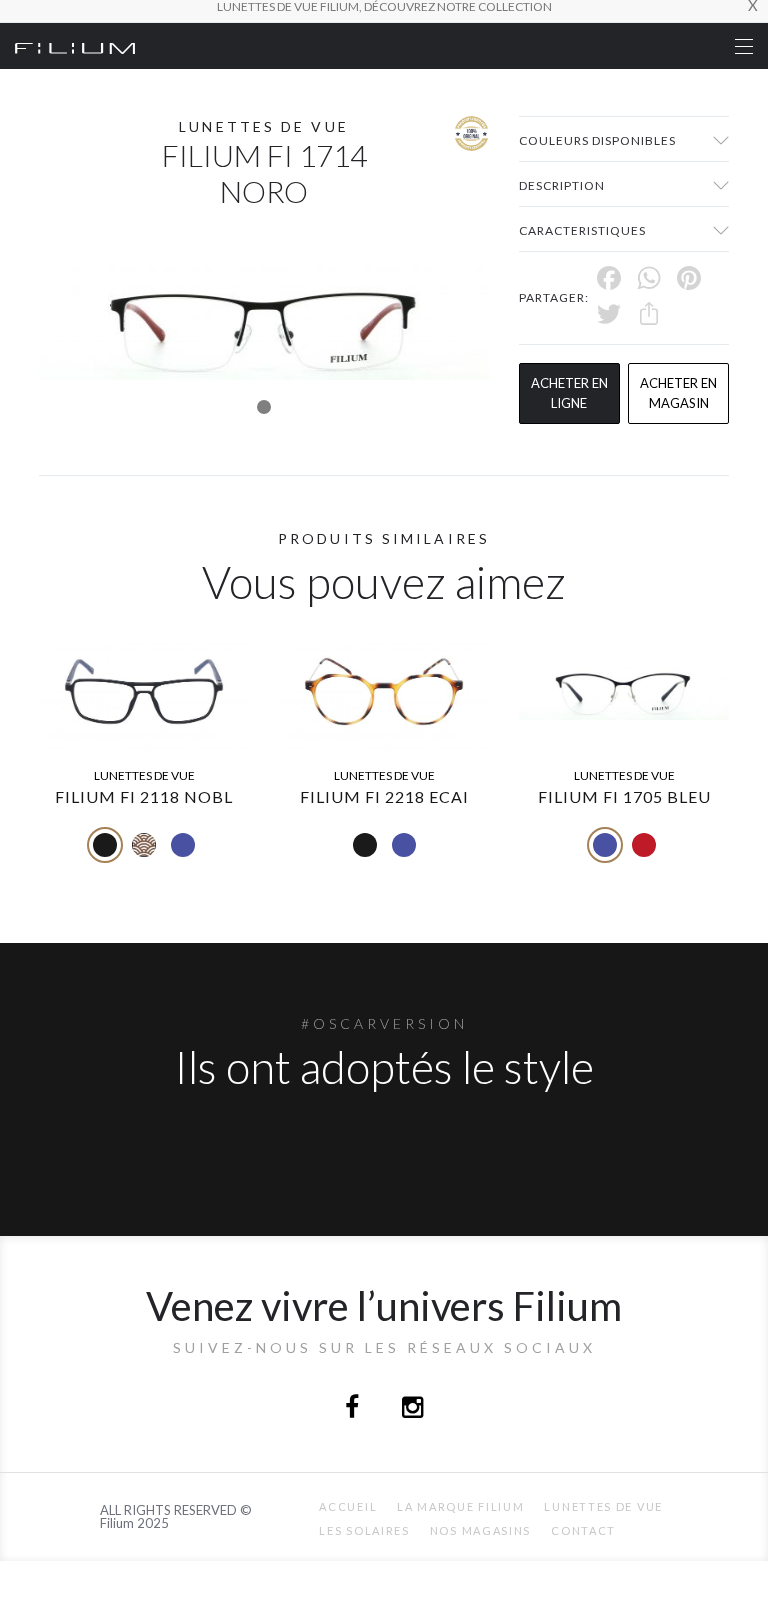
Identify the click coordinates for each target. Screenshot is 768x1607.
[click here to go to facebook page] (353, 1409)
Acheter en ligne (569, 393)
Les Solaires (364, 1530)
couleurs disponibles (597, 140)
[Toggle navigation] (744, 46)
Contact (583, 1530)
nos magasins (480, 1530)
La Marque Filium (460, 1506)
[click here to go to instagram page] (412, 1409)
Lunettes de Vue (603, 1506)
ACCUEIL (348, 1506)
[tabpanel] (264, 319)
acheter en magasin (678, 393)
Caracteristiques (582, 230)
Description (562, 185)
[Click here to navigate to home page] (75, 46)
